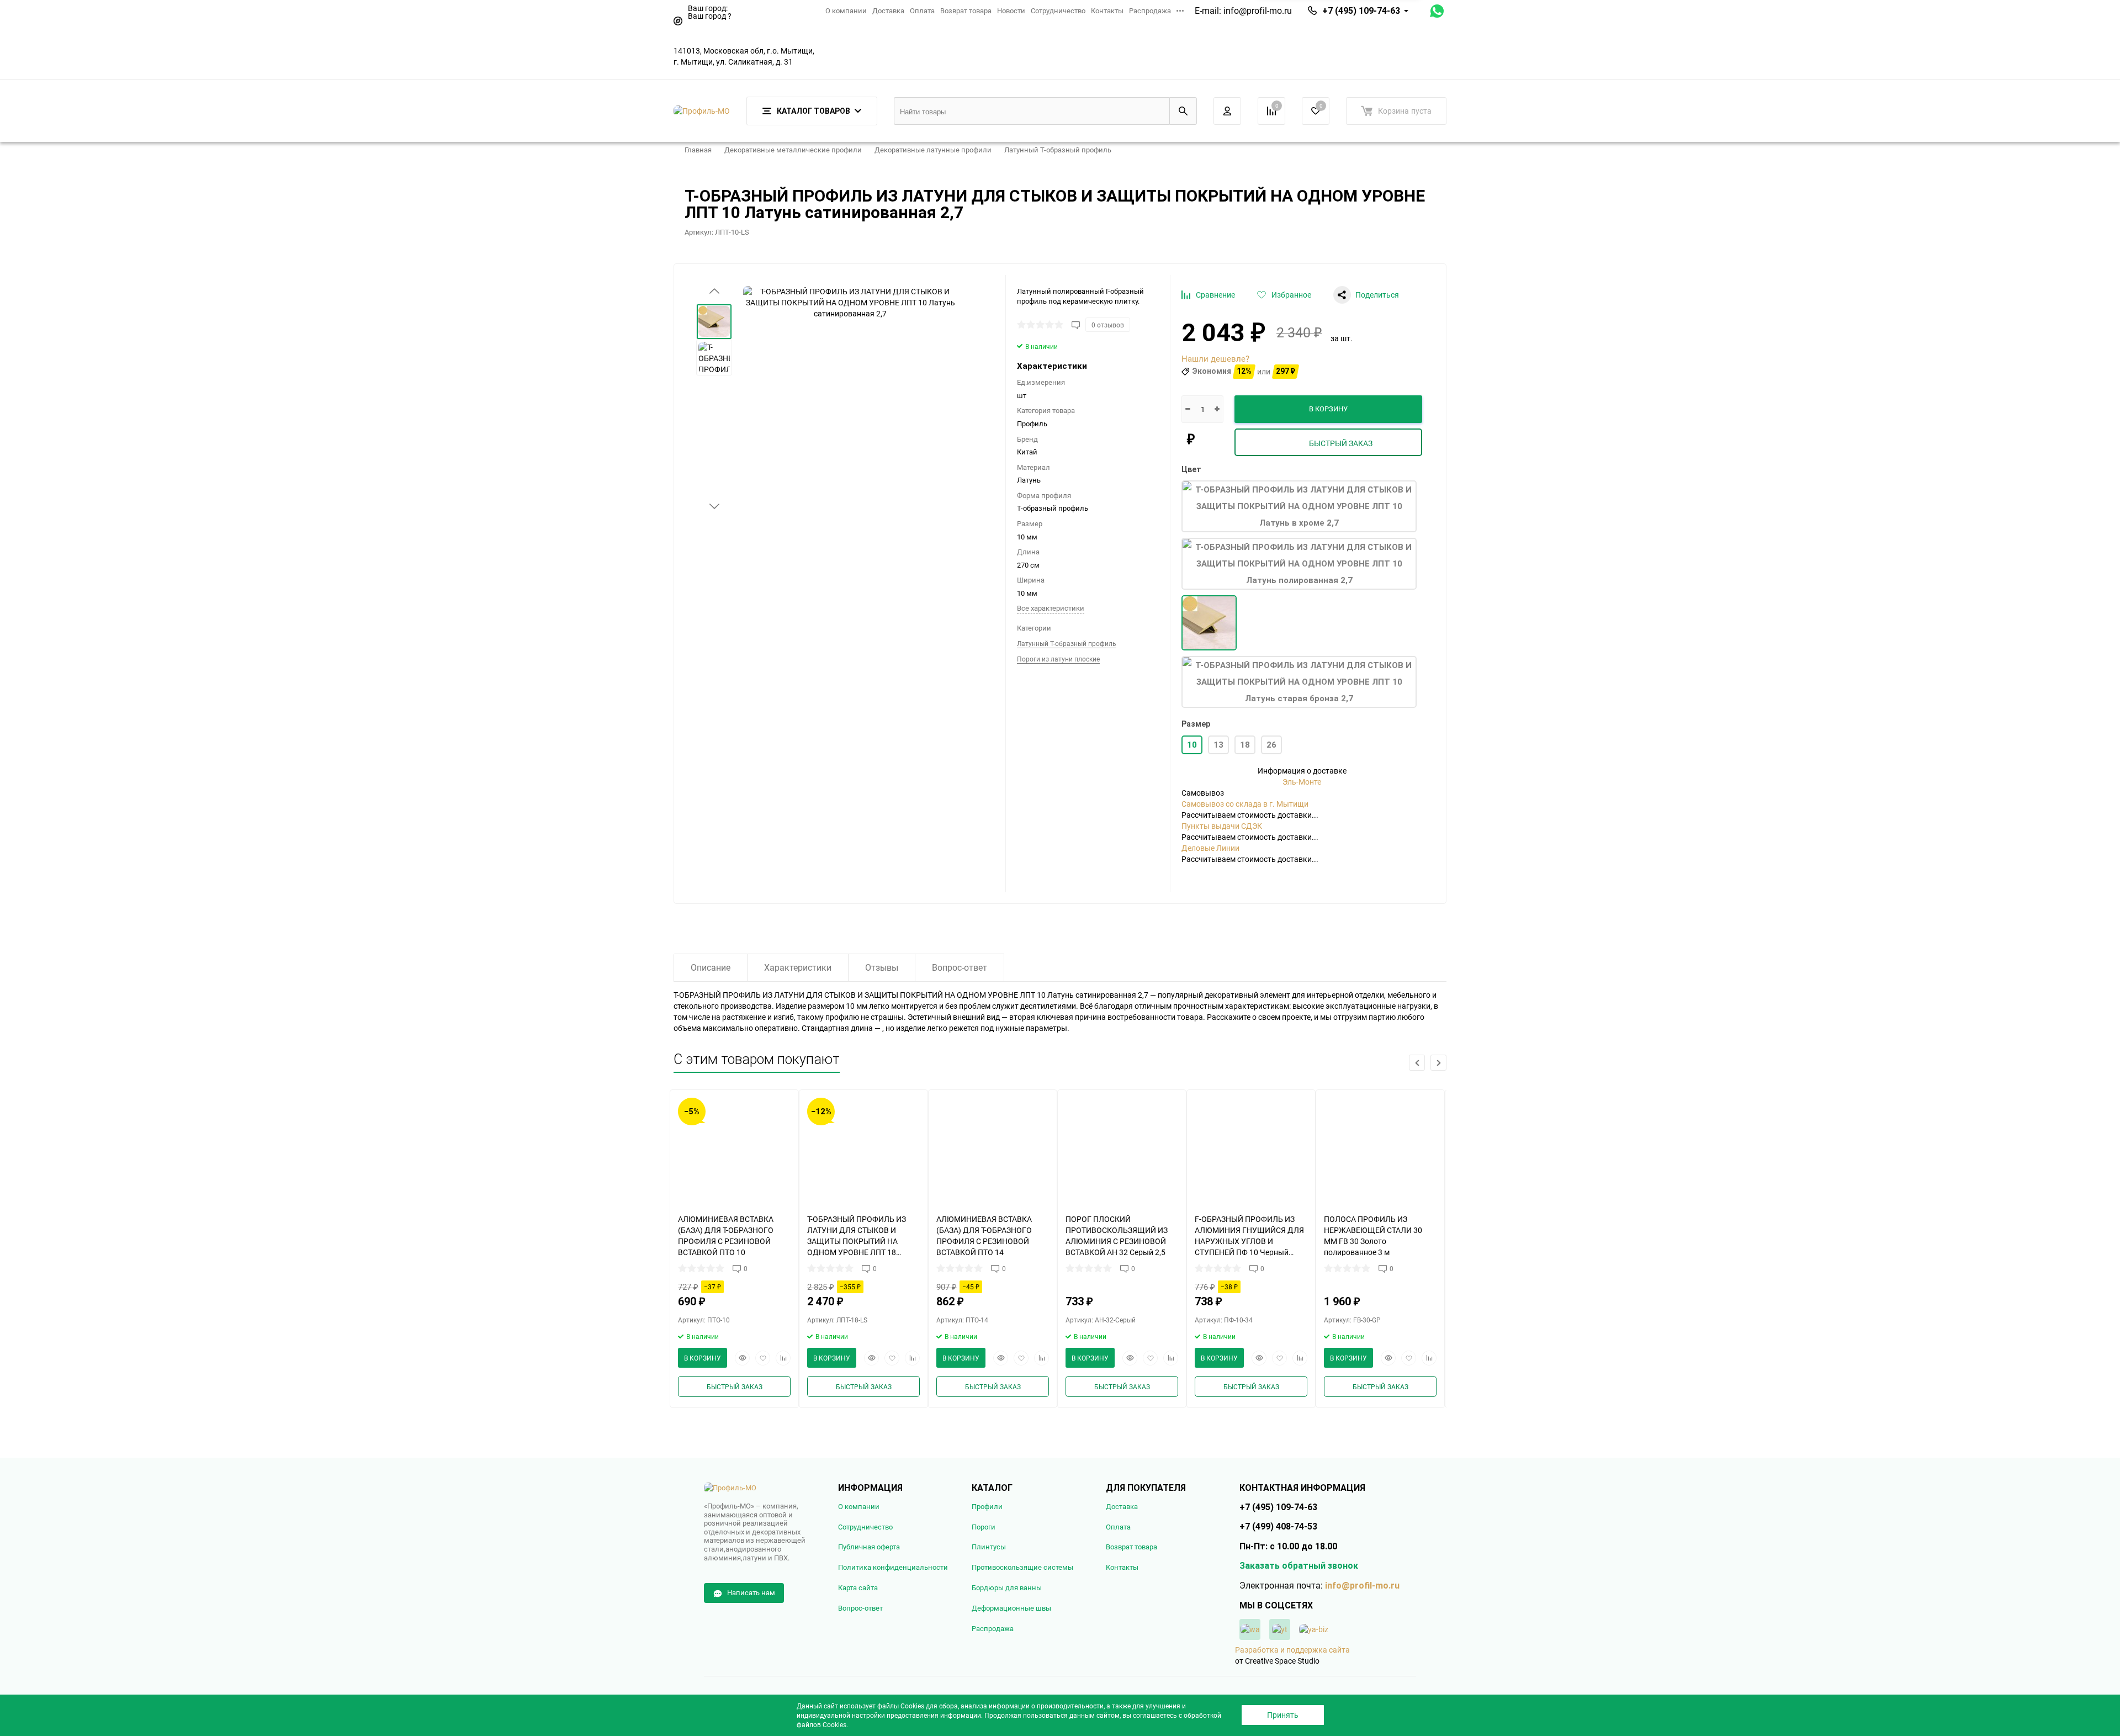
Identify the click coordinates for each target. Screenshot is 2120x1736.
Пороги (984, 1527)
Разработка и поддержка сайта (1292, 1650)
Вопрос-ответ (960, 967)
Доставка (888, 10)
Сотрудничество (1058, 10)
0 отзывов (1108, 325)
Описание (711, 967)
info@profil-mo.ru (1258, 10)
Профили (987, 1507)
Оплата (922, 10)
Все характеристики (1051, 608)
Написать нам (751, 1592)
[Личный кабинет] (1227, 111)
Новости (1011, 10)
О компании (846, 10)
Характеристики (798, 967)
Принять (1283, 1715)
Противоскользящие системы (1022, 1567)
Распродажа (1150, 10)
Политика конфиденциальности (893, 1567)
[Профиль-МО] (763, 1488)
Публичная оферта (869, 1547)
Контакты (1107, 10)
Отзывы (882, 967)
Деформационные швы (1011, 1608)
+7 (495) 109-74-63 (1361, 11)
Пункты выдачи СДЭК (1222, 826)
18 (1245, 745)
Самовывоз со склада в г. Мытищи (1245, 804)
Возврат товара (966, 10)
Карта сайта (858, 1588)
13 (1218, 745)
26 (1271, 745)
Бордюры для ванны (1007, 1588)
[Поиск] (1183, 111)
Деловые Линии (1210, 848)
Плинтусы (989, 1547)
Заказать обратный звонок (1299, 1566)
